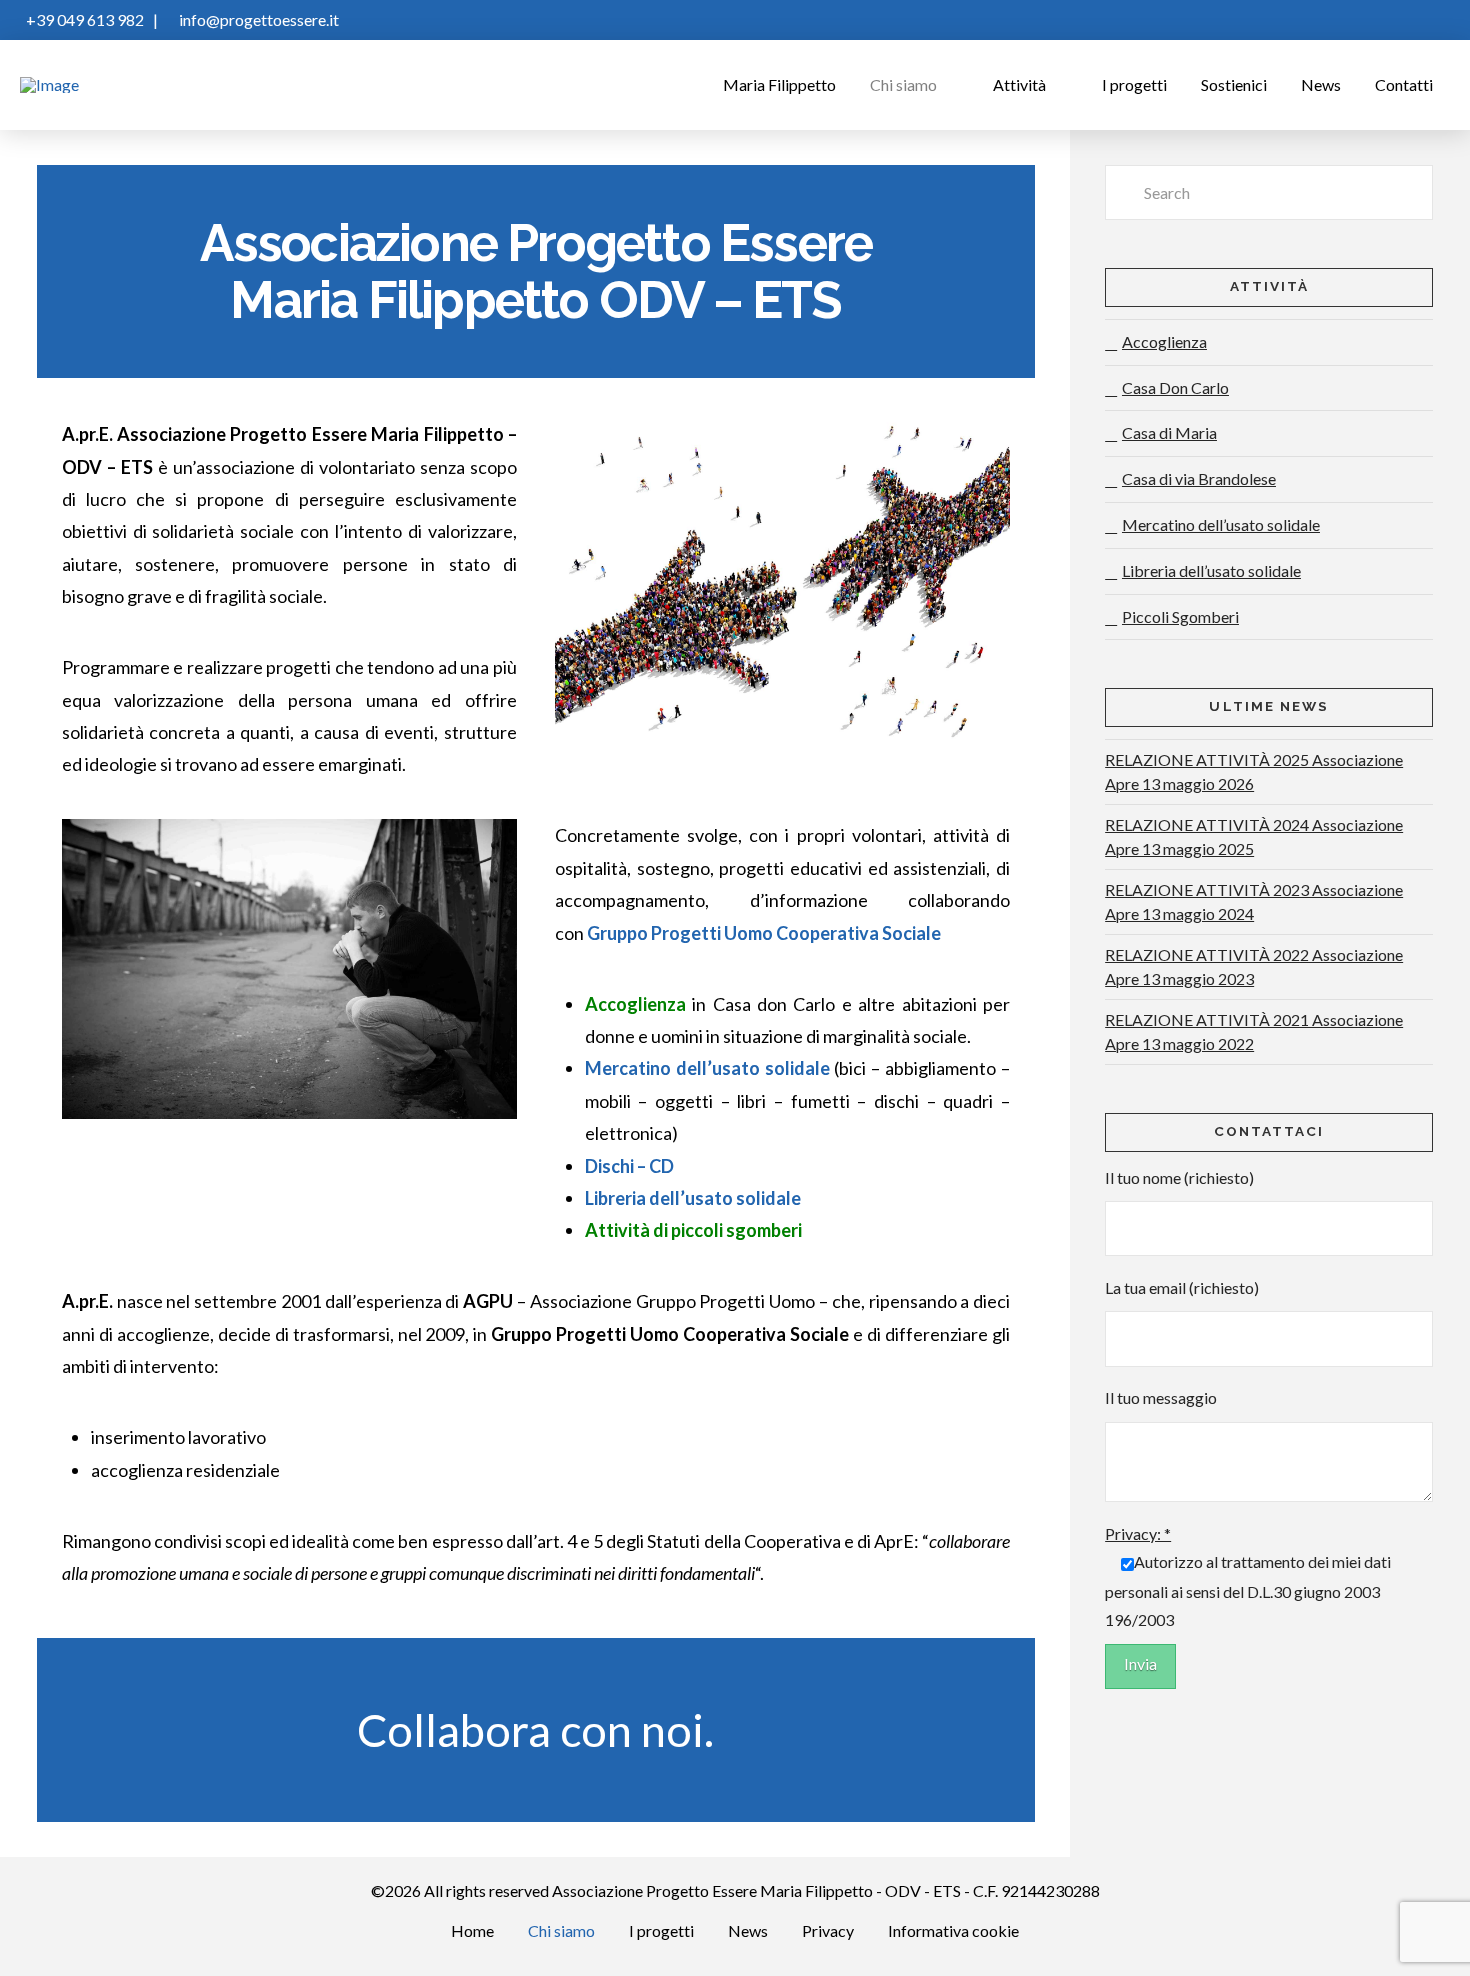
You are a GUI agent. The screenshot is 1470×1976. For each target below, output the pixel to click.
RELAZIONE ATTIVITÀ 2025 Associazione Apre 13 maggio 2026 (1254, 771)
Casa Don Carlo (1175, 387)
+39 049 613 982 (82, 19)
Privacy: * (1138, 1533)
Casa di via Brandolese (1199, 478)
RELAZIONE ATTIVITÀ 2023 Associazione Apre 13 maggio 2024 (1254, 901)
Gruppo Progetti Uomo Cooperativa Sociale (764, 933)
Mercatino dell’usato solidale (1221, 524)
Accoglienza (1164, 341)
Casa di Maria (1169, 432)
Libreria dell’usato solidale (693, 1198)
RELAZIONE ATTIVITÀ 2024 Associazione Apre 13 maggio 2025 (1254, 836)
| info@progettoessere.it (241, 19)
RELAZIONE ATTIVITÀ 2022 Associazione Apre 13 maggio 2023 (1254, 966)
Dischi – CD (629, 1166)
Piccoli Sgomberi (1180, 616)
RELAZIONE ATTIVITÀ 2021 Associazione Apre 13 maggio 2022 (1254, 1031)
